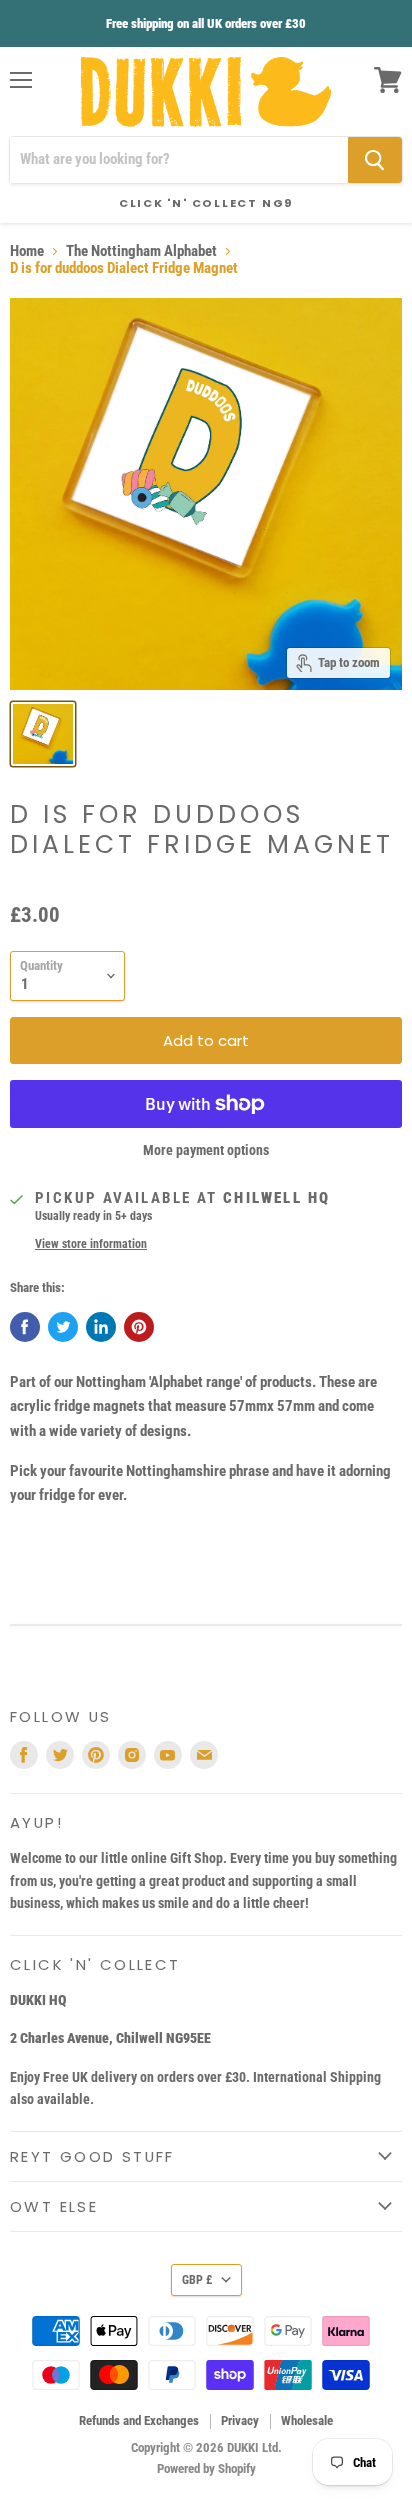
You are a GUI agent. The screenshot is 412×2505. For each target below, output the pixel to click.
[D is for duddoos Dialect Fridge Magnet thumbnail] (43, 734)
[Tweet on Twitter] (63, 1327)
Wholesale (307, 2420)
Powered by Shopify (206, 2468)
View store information (91, 1244)
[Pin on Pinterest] (139, 1327)
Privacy (240, 2420)
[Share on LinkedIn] (101, 1327)
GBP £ (197, 2280)
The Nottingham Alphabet (141, 251)
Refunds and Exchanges (139, 2420)
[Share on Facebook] (25, 1327)
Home (27, 251)
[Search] (375, 160)
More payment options (206, 1150)
